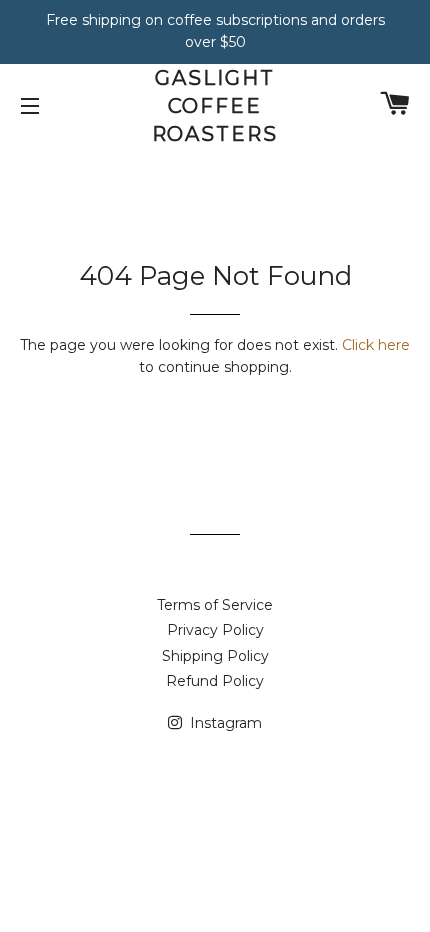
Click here (376, 345)
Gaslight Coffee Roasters (215, 106)
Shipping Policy (215, 656)
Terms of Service (215, 605)
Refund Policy (215, 681)
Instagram (224, 723)
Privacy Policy (215, 630)
